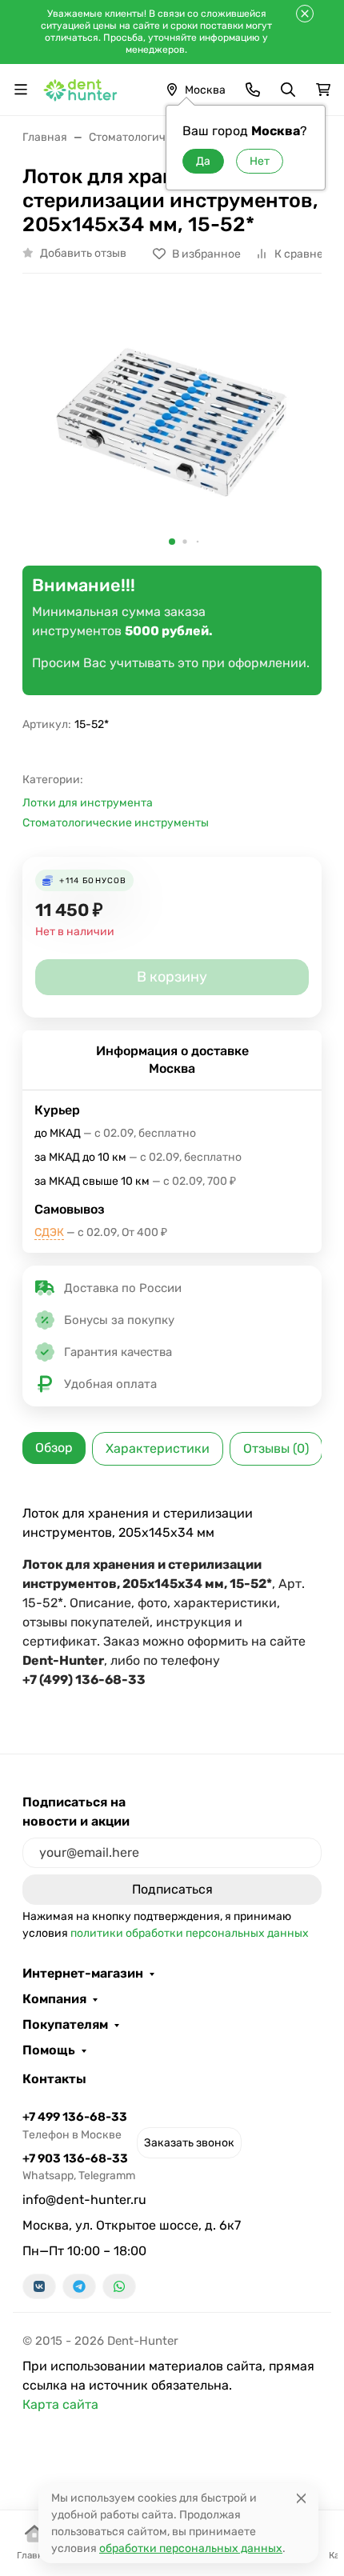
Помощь (49, 2050)
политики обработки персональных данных (190, 1933)
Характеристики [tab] (158, 1448)
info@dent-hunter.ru (84, 2200)
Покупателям (65, 2025)
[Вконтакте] (39, 2286)
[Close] (301, 2498)
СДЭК (49, 1232)
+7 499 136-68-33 (75, 2125)
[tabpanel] (172, 1597)
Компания (54, 1999)
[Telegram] (79, 2286)
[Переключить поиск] (288, 90)
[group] (172, 426)
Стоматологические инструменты (116, 823)
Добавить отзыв (83, 253)
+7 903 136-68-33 (79, 2167)
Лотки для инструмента (88, 803)
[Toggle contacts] (253, 90)
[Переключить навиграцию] (21, 90)
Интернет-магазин (83, 1974)
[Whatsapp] (119, 2286)
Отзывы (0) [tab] (276, 1448)
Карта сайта (60, 2404)
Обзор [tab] (54, 1448)
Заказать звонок (189, 2143)
